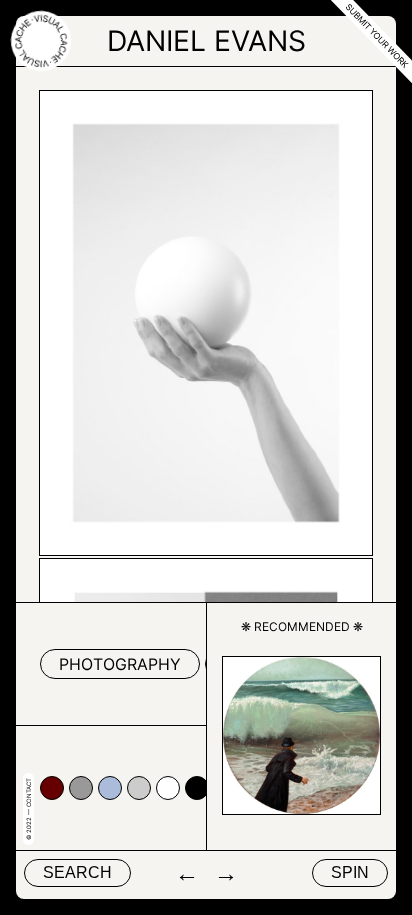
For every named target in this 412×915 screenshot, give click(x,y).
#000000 (197, 788)
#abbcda (110, 788)
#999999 (81, 788)
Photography (120, 664)
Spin (350, 872)
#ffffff (168, 788)
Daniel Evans (206, 41)
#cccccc (139, 788)
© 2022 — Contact (28, 809)
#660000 (52, 788)
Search (77, 872)
